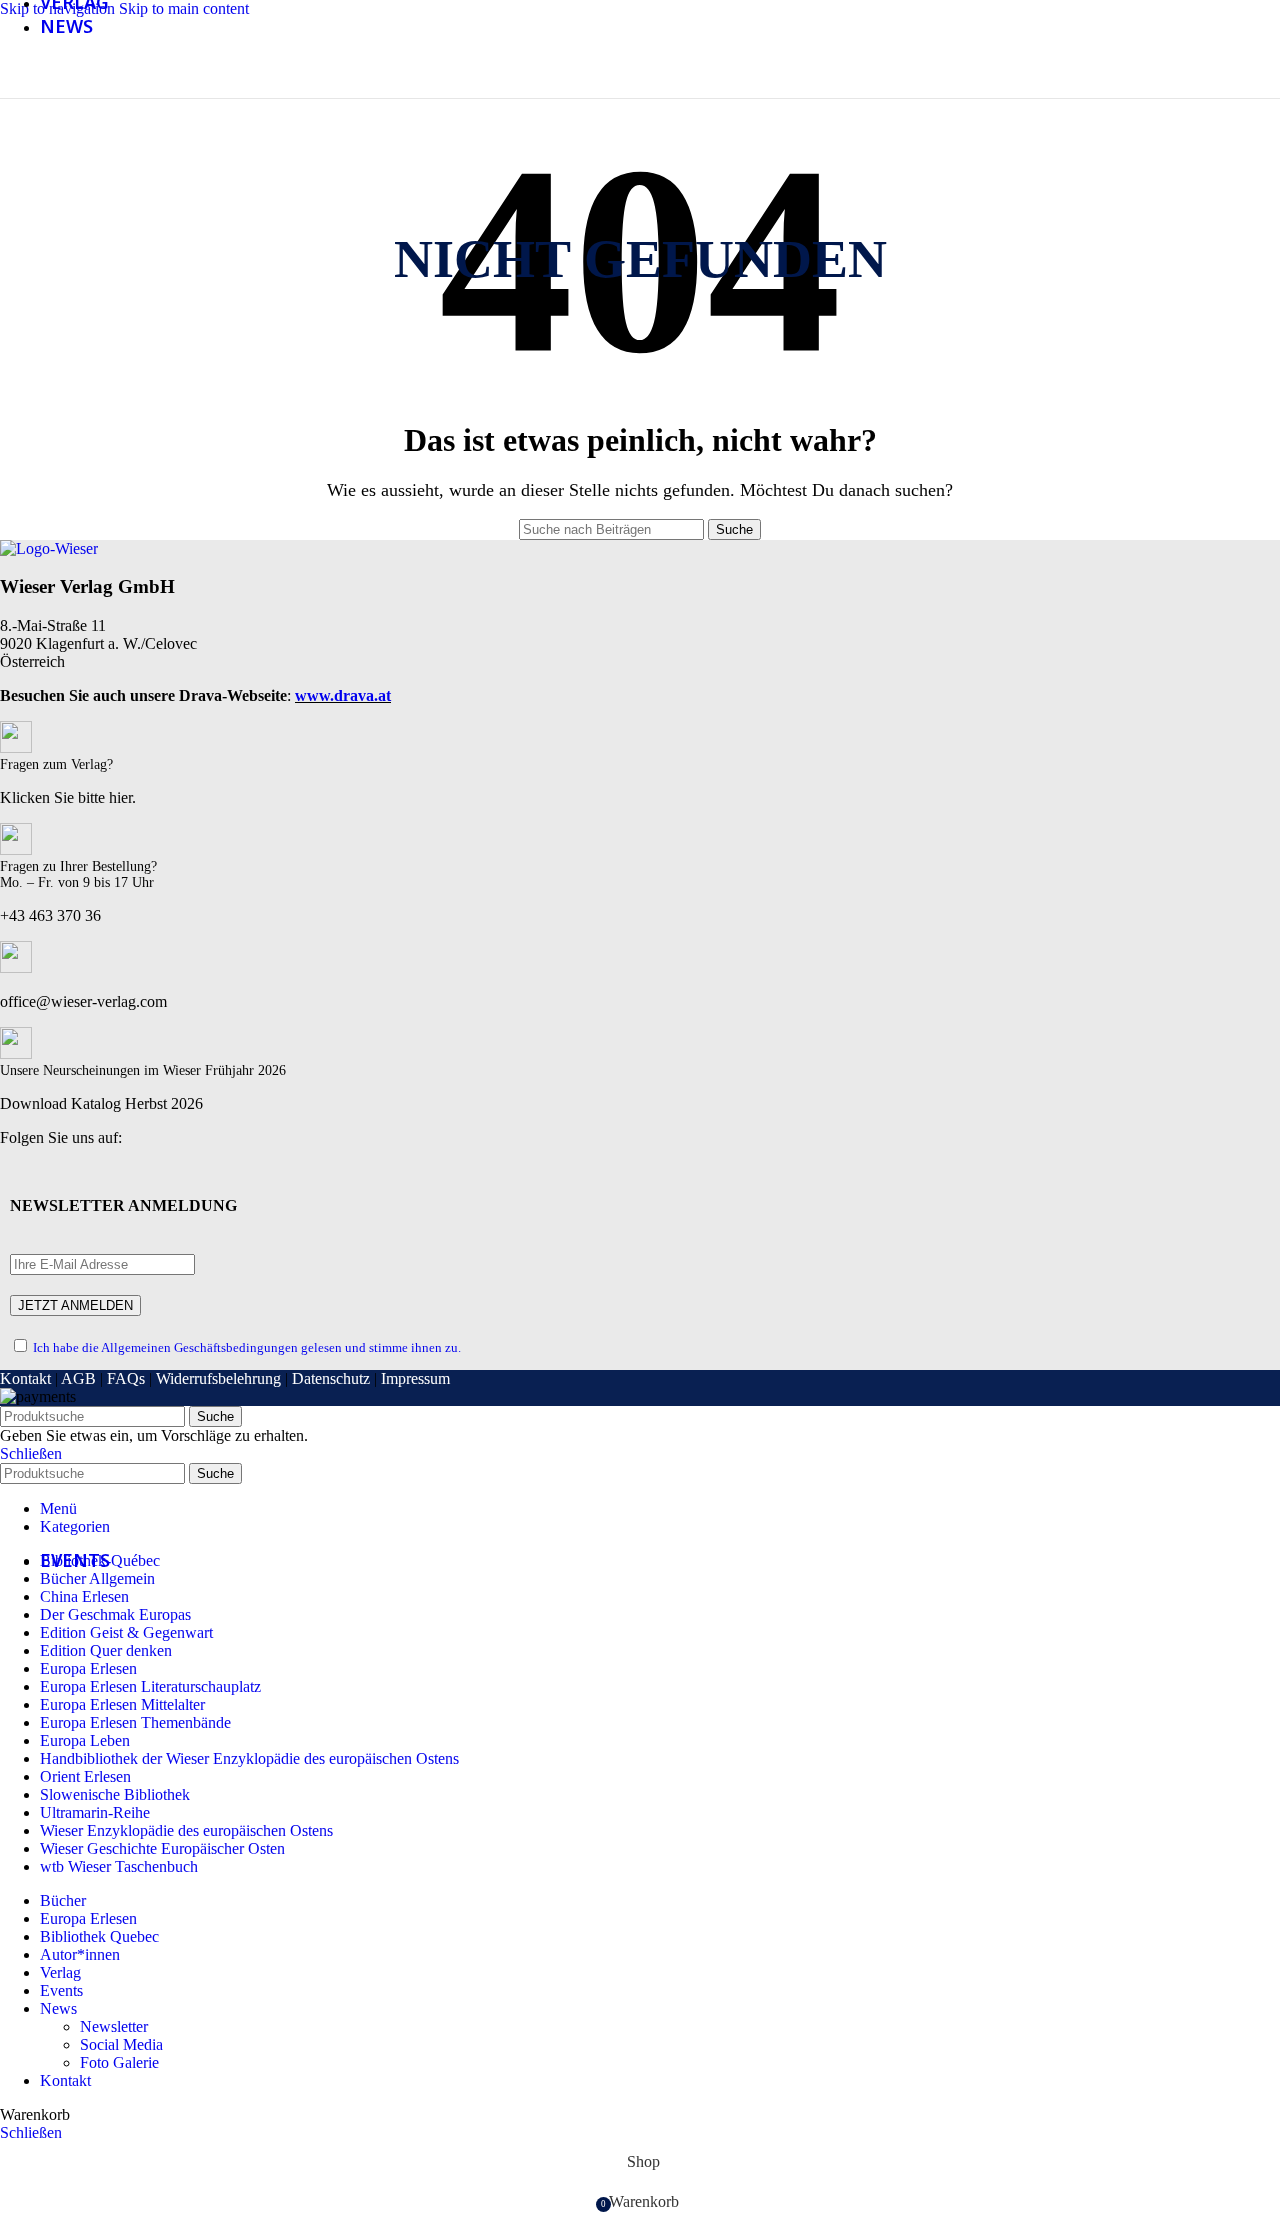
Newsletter (114, 2026)
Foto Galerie (119, 2062)
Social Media (121, 2044)
